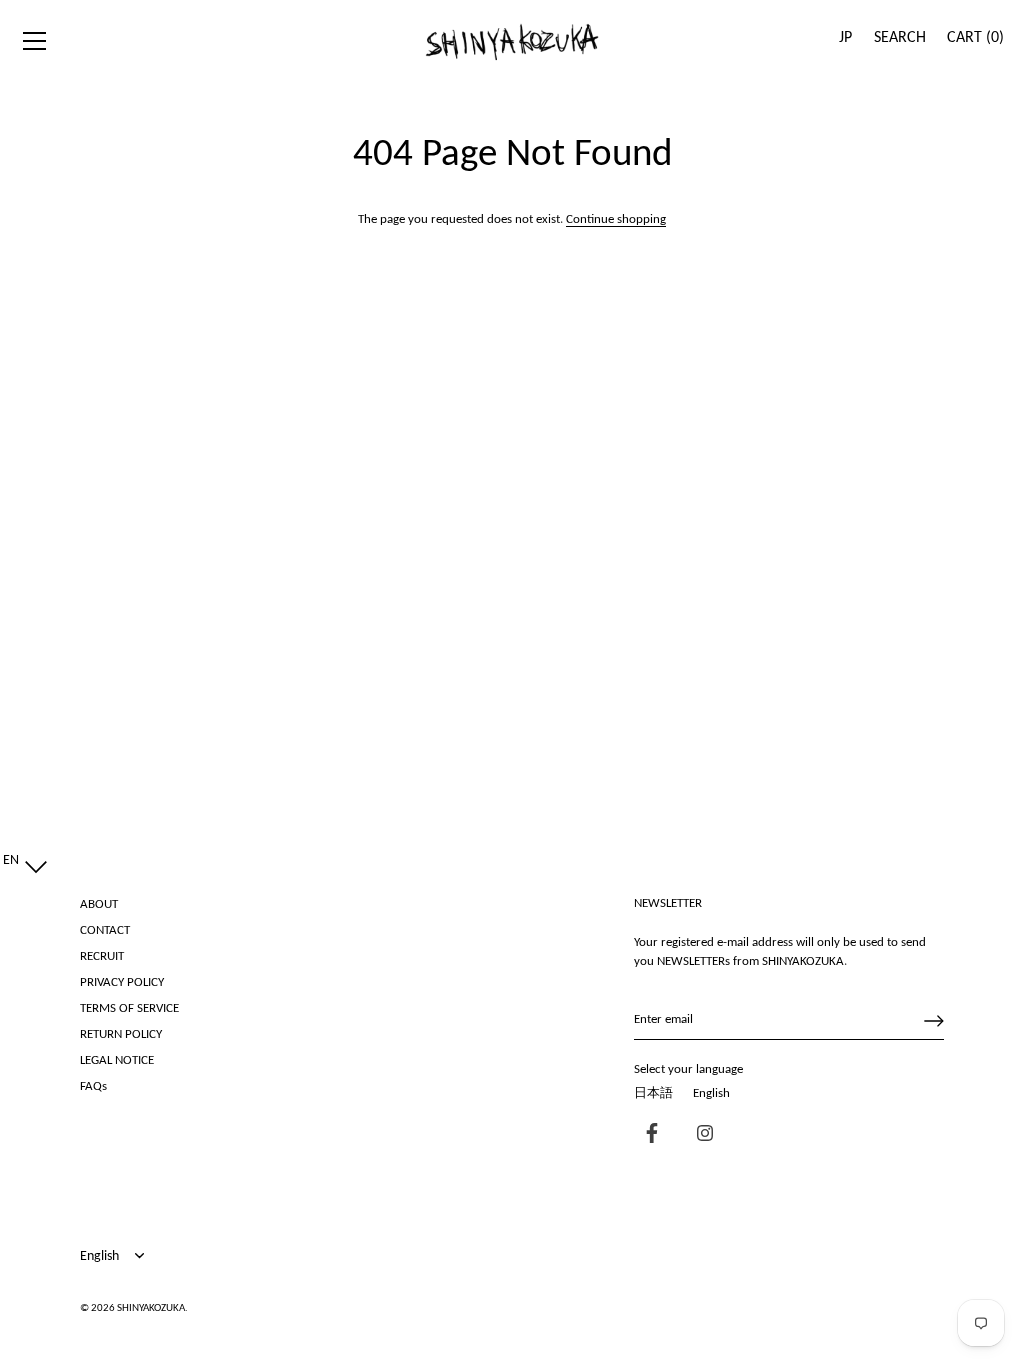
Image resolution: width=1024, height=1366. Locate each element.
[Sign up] (934, 1021)
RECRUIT (102, 956)
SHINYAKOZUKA (151, 1308)
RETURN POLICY (121, 1034)
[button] (20, 861)
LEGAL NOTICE (117, 1060)
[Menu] (35, 41)
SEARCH (900, 38)
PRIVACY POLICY (122, 982)
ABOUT (99, 904)
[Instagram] (700, 1135)
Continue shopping (616, 219)
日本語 (653, 1093)
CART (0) (975, 38)
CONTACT (105, 930)
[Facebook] (647, 1135)
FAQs (93, 1086)
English (711, 1093)
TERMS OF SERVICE (129, 1008)
